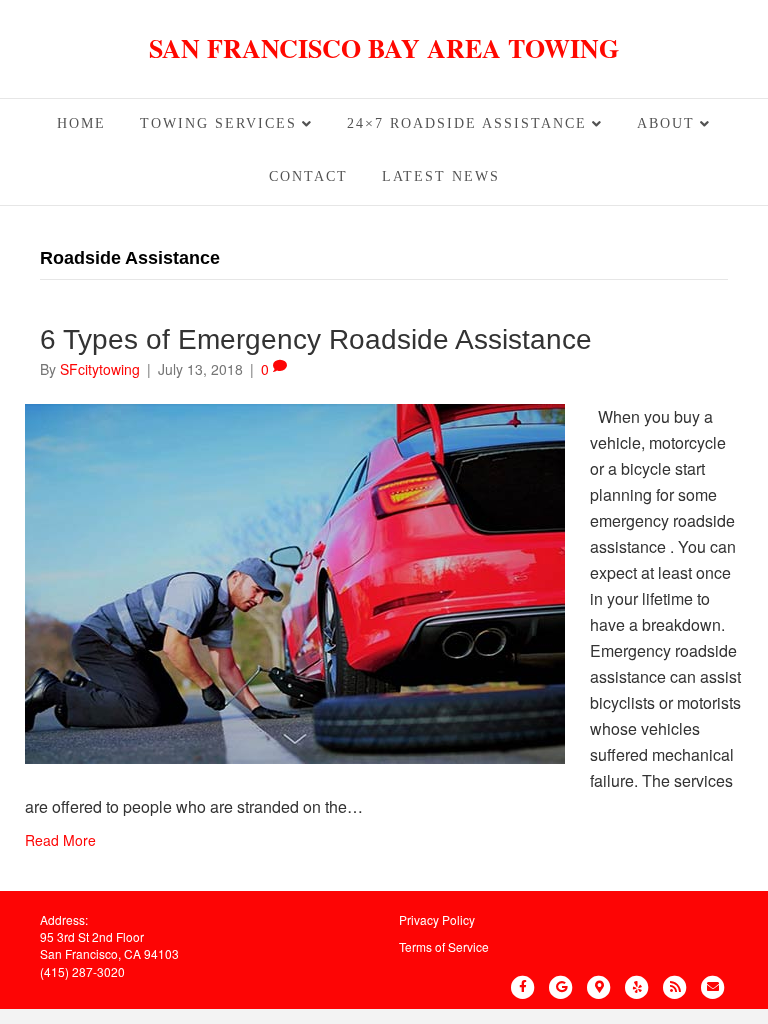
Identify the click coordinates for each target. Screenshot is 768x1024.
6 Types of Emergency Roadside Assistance (316, 339)
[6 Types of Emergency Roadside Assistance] (295, 582)
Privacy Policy (437, 919)
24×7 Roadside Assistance (467, 123)
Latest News (441, 176)
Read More (60, 840)
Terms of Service (444, 946)
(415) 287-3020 (82, 971)
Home (81, 123)
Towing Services (218, 123)
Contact (308, 176)
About (666, 123)
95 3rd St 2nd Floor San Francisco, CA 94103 (109, 945)
